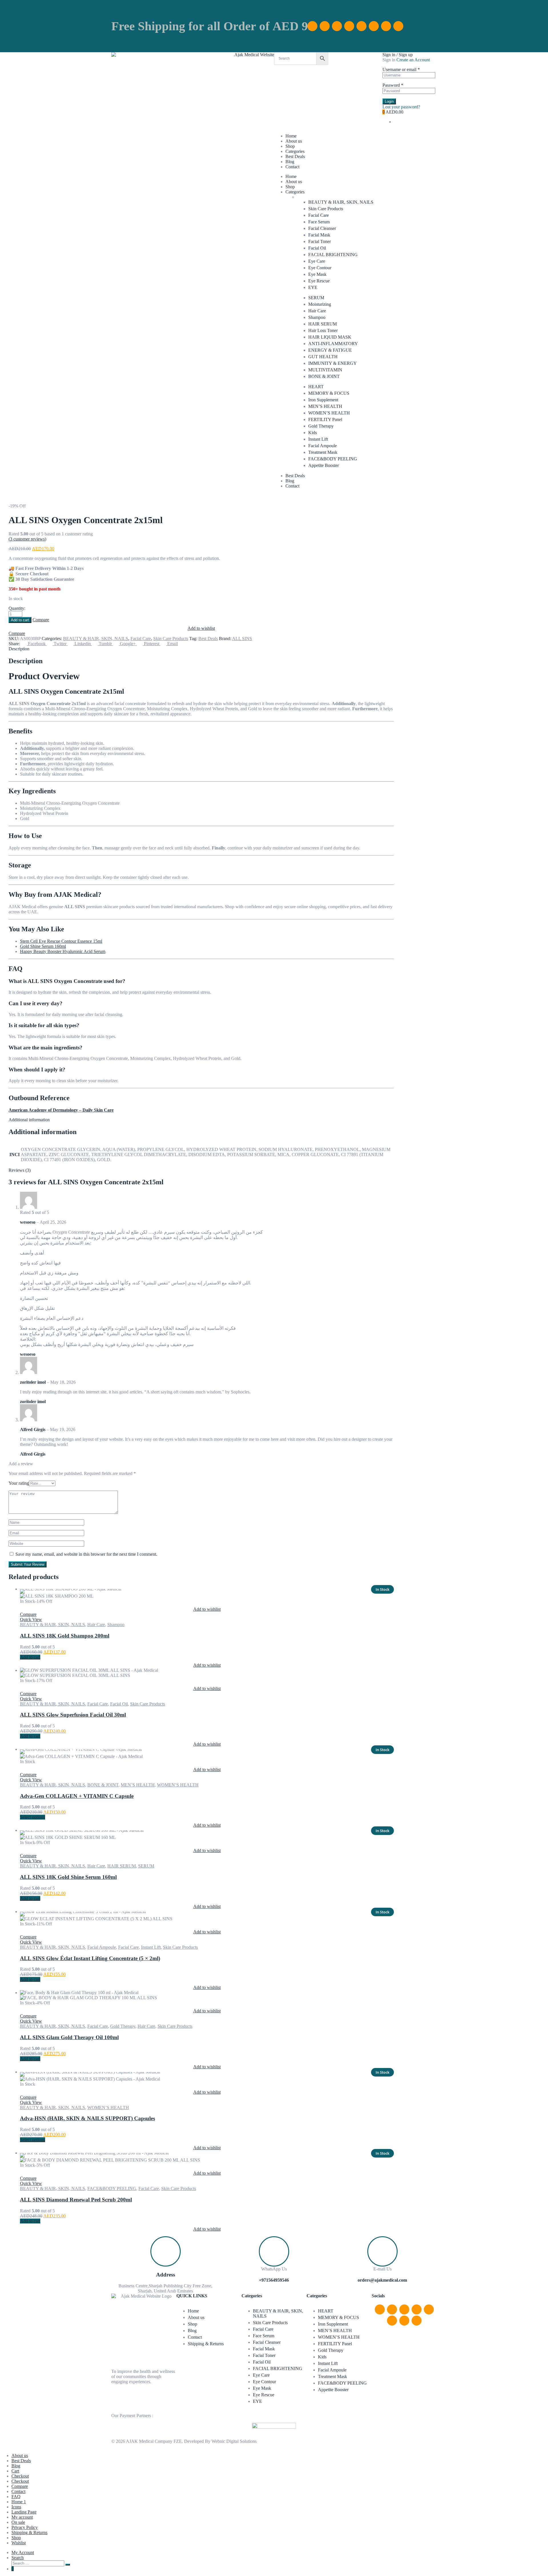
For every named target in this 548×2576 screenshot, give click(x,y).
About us (294, 141)
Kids (313, 433)
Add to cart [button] (30, 1657)
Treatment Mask (323, 452)
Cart (15, 2471)
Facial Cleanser (322, 228)
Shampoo (317, 317)
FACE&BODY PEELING (333, 459)
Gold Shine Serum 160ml (43, 946)
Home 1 (19, 2502)
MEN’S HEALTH (325, 406)
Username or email (401, 69)
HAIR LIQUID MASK (330, 337)
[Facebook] (312, 26)
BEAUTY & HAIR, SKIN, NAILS (341, 202)
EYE (313, 287)
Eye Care (317, 261)
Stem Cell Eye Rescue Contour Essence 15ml (61, 941)
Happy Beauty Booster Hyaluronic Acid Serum (63, 951)
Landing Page (24, 2512)
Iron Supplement (323, 400)
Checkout (20, 2476)
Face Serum (319, 222)
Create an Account (413, 60)
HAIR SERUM (323, 324)
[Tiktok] (386, 26)
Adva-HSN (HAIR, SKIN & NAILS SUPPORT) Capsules (87, 2118)
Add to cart (20, 620)
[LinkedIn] (337, 26)
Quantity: (17, 608)
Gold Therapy (321, 426)
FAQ (16, 2497)
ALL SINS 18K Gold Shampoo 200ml (65, 1636)
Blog (290, 162)
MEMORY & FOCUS (329, 393)
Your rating (19, 1483)
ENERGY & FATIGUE (330, 350)
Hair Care (317, 311)
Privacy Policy (25, 2527)
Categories (295, 151)
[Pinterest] (349, 26)
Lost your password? (401, 107)
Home (291, 136)
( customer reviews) (27, 539)
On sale (18, 2522)
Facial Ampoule (323, 446)
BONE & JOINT (324, 376)
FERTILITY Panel (325, 419)
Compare (20, 2486)
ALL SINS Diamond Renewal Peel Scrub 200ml (76, 2200)
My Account (23, 2552)
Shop (290, 146)
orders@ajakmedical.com (382, 2280)
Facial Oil (317, 248)
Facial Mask (319, 235)
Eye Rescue (319, 281)
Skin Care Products (326, 209)
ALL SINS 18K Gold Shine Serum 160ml (68, 1877)
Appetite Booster (324, 465)
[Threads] (398, 26)
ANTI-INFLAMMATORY (333, 344)
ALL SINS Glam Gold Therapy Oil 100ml (69, 2037)
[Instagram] (325, 26)
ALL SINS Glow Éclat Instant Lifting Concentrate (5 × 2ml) (90, 1958)
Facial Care (319, 215)
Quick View (31, 1619)
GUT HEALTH (323, 357)
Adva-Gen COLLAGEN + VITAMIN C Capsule (77, 1796)
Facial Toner (320, 241)
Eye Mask (317, 274)
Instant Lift (318, 439)
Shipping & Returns (206, 2344)
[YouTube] (361, 26)
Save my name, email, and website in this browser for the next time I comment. (86, 1554)
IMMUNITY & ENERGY (333, 363)
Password (393, 85)
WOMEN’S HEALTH (329, 413)
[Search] (68, 2565)
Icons (16, 2507)
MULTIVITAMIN (325, 370)
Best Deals (295, 156)
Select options (33, 1817)
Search (18, 2558)
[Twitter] (374, 26)
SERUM (316, 298)
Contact (292, 167)
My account (22, 2517)
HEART (316, 387)
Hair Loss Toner (323, 330)
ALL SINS (242, 639)
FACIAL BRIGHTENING (333, 255)
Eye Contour (320, 268)
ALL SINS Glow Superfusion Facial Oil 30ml (73, 1715)
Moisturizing (320, 304)
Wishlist (19, 2543)
